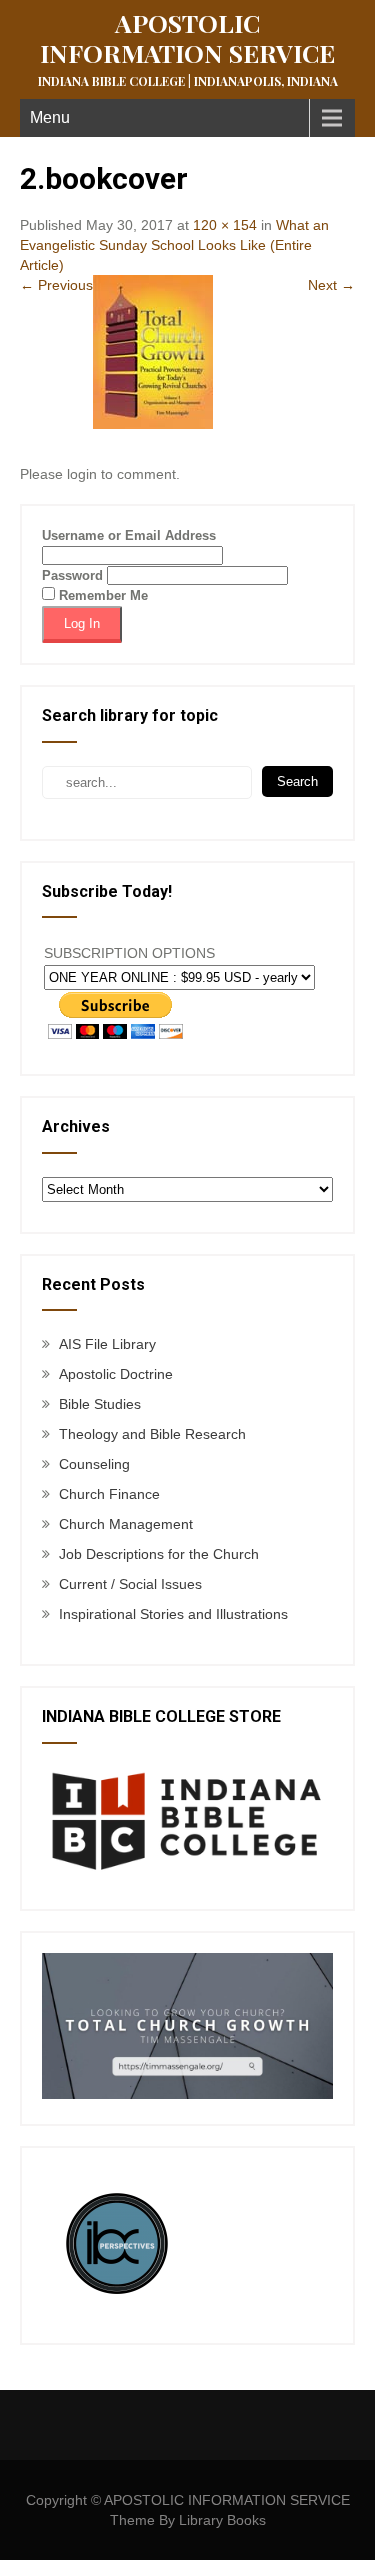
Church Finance (109, 1494)
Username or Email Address (129, 535)
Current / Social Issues (130, 1584)
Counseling (94, 1464)
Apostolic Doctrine (116, 1374)
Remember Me (101, 595)
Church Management (126, 1524)
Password (72, 575)
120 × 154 (225, 225)
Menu (50, 117)
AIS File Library (107, 1344)
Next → (331, 285)
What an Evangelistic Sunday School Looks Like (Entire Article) (174, 245)
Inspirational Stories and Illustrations (173, 1614)
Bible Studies (100, 1404)
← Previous (56, 285)
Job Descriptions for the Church (159, 1554)
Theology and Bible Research (152, 1434)
